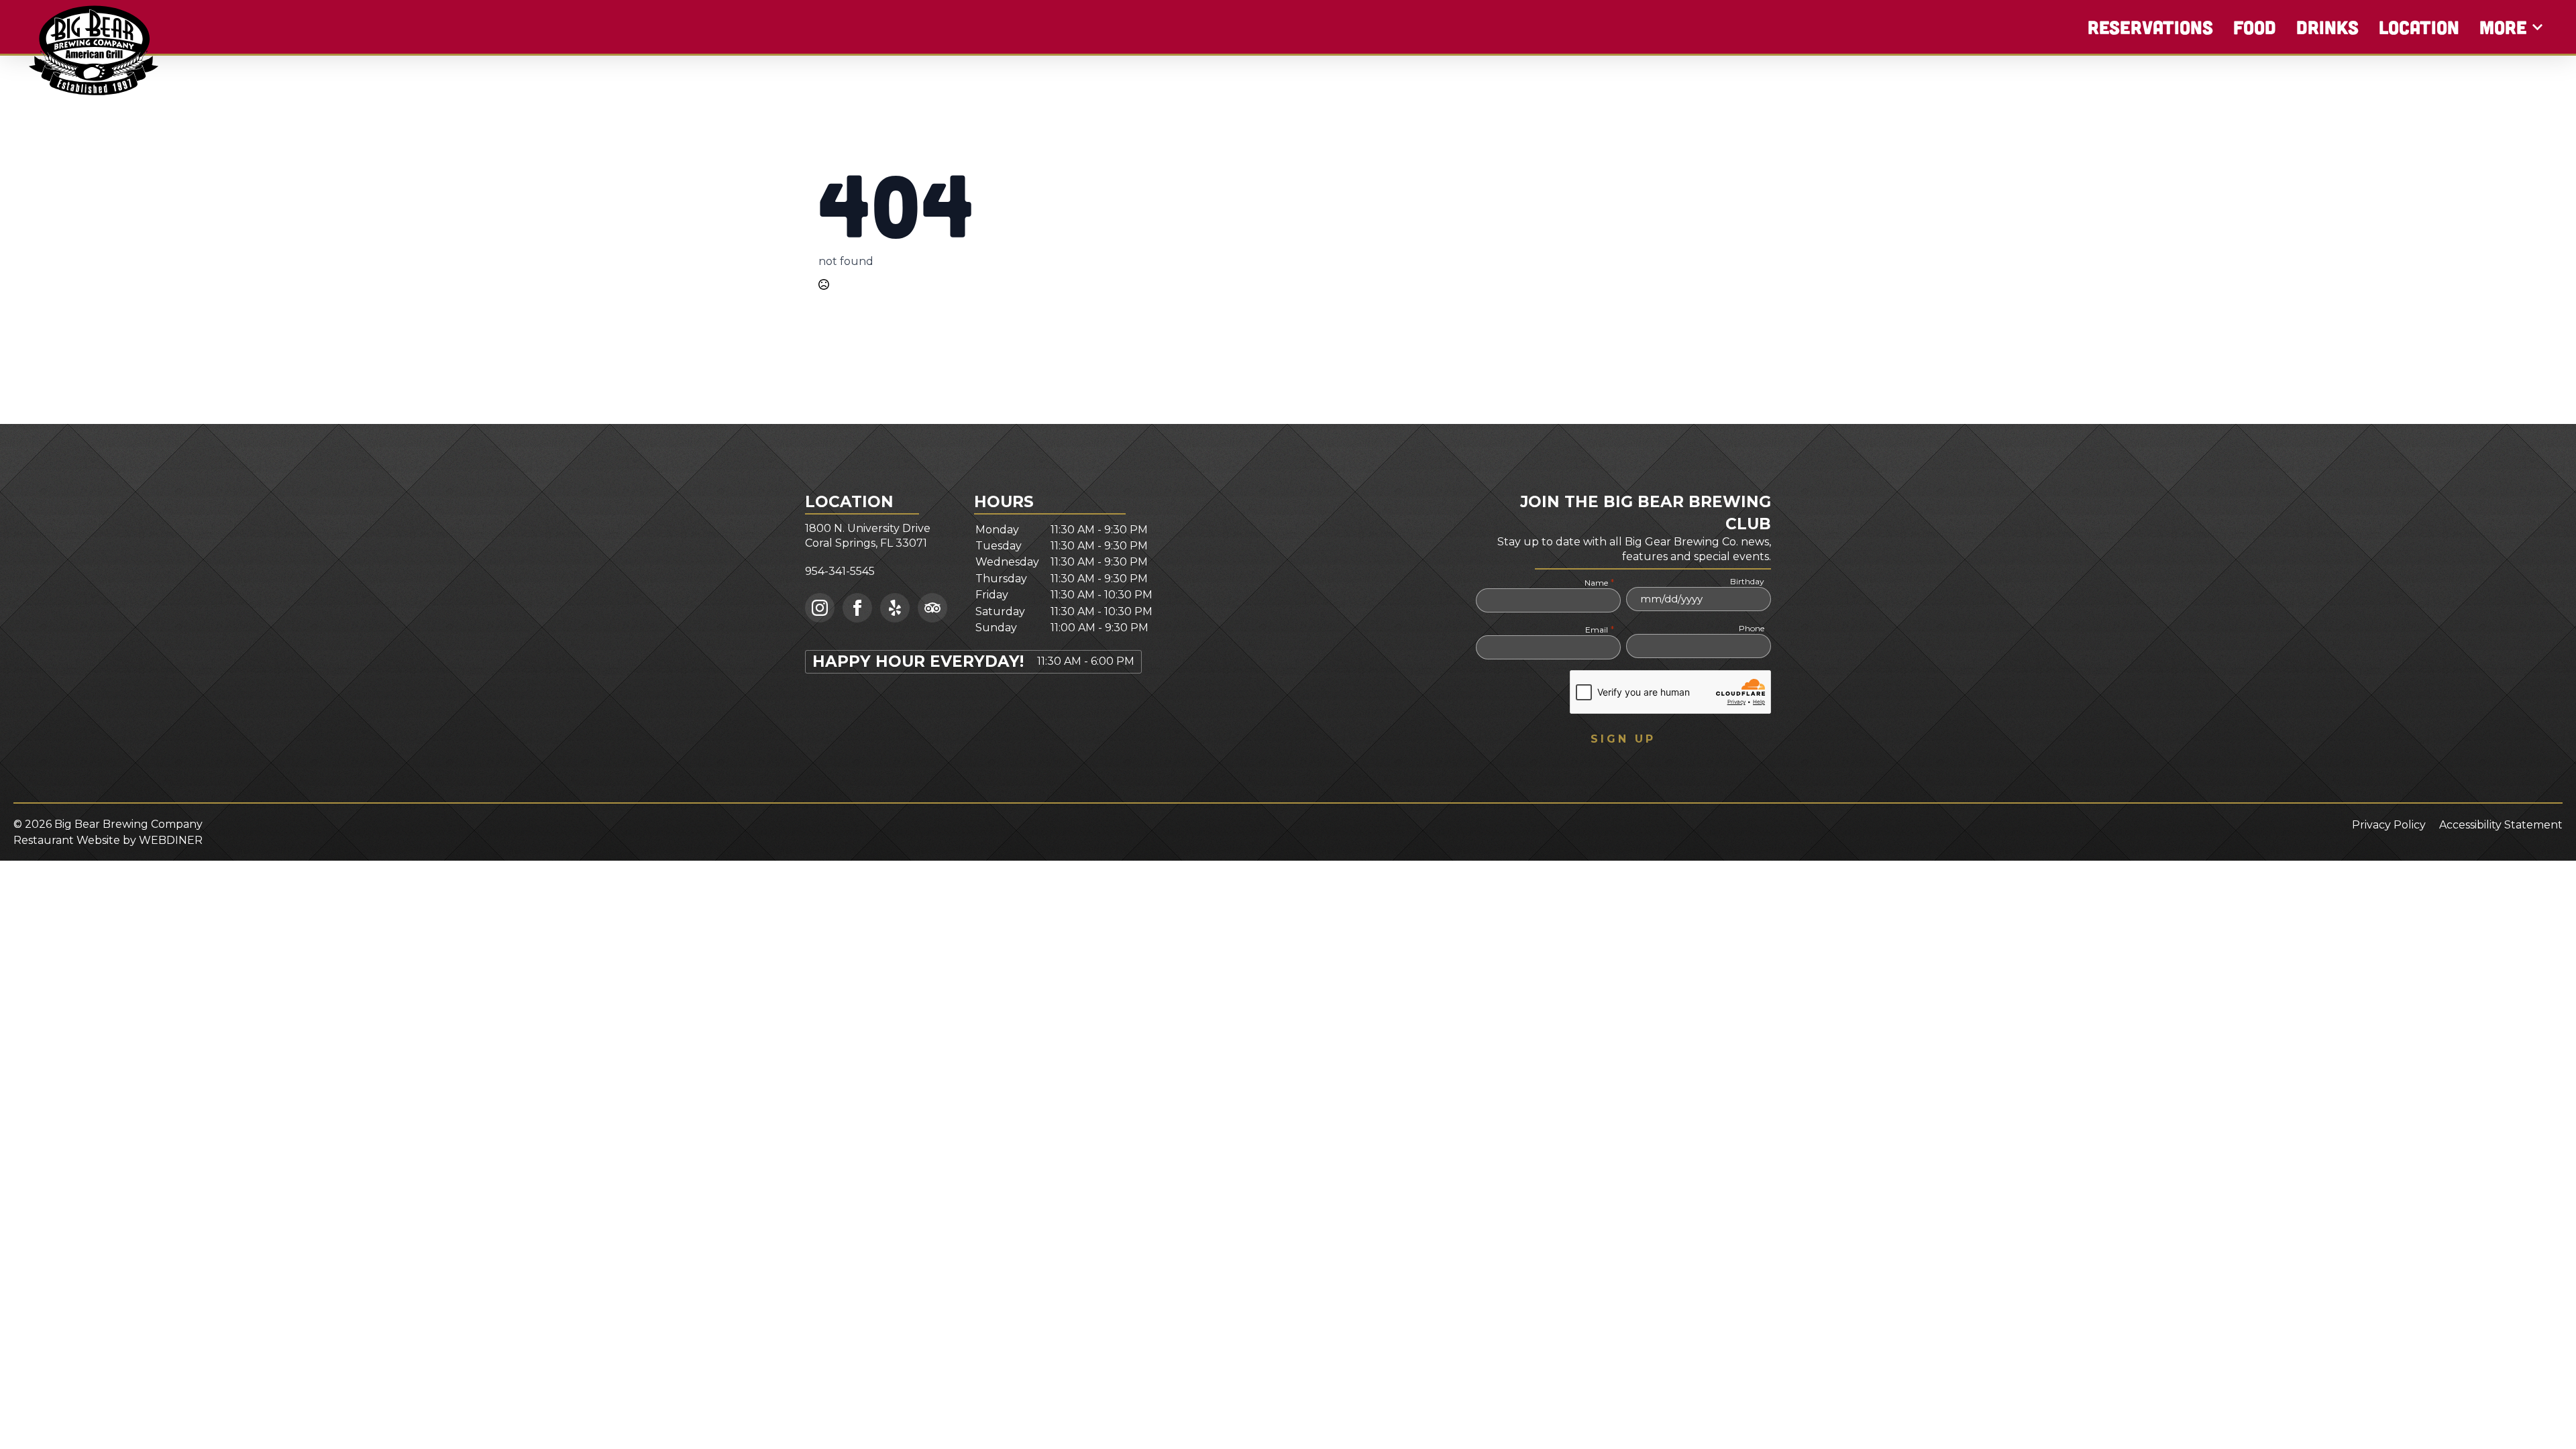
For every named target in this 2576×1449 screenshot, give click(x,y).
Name (1599, 582)
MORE (2503, 27)
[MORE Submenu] (2538, 27)
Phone (1752, 628)
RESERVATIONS (2150, 27)
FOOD (2255, 27)
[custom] (895, 608)
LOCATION (2419, 27)
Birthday (1747, 581)
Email (1599, 629)
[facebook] (857, 608)
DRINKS (2327, 27)
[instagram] (820, 608)
